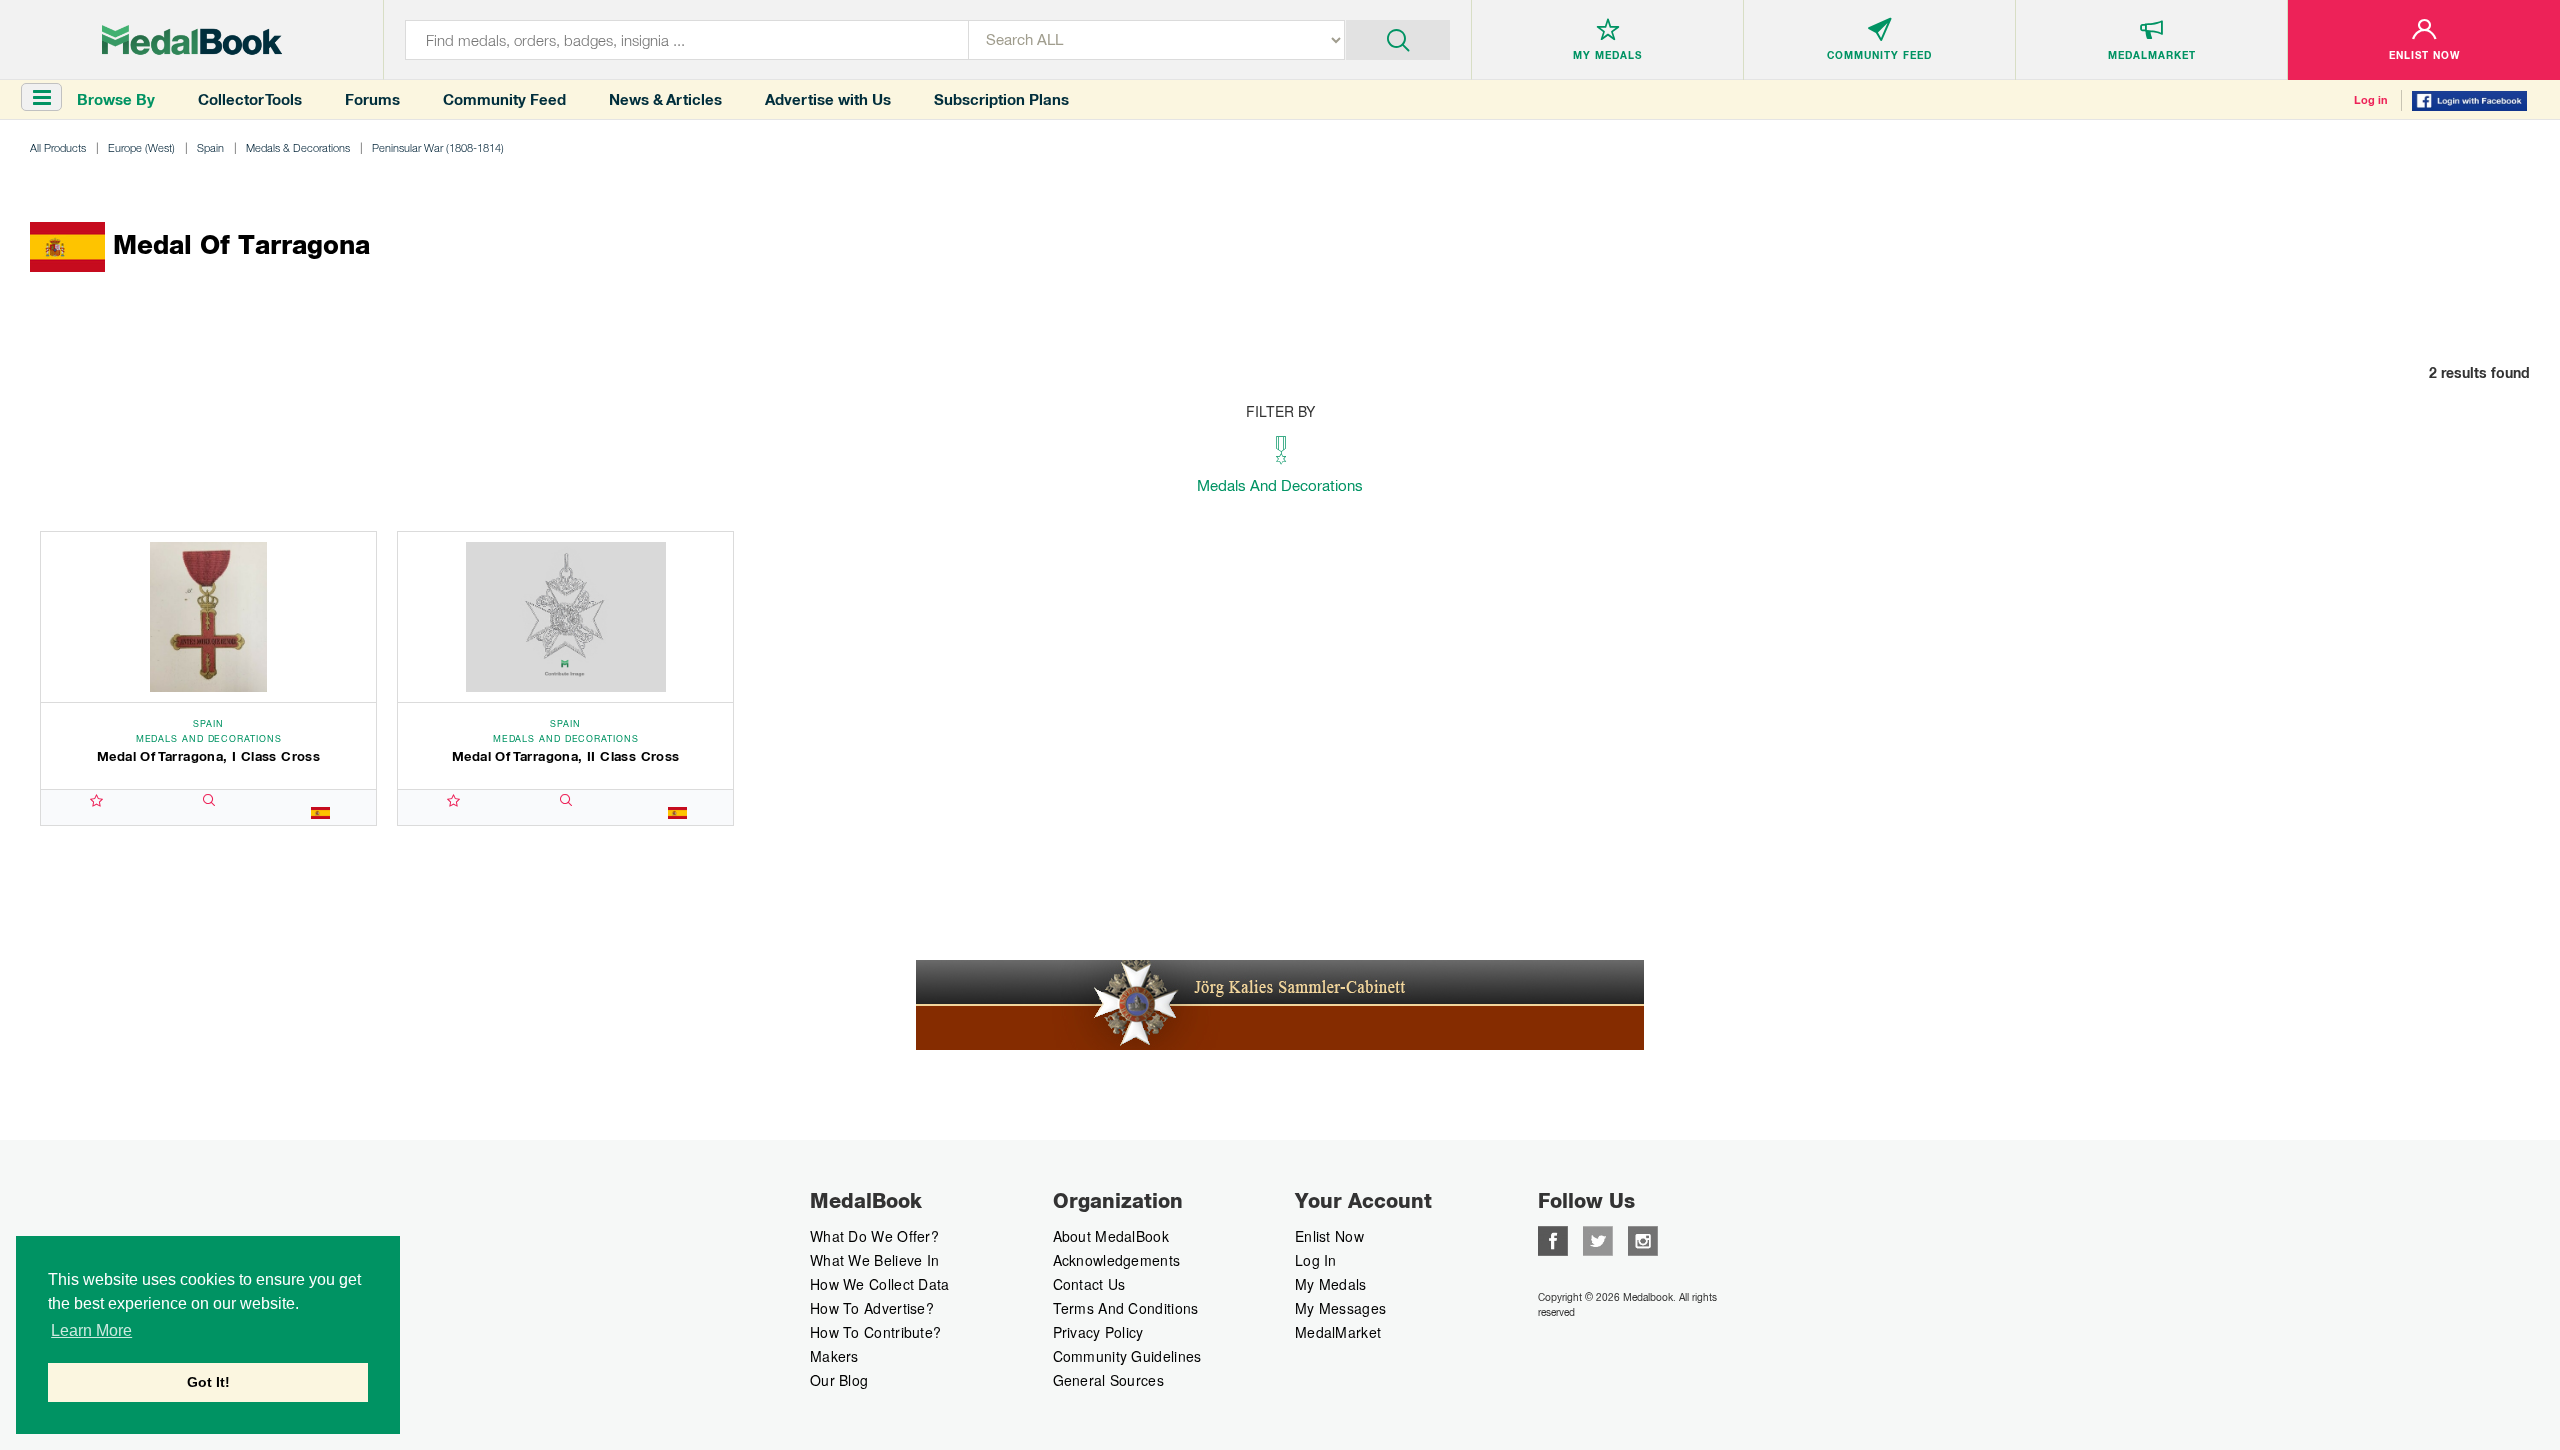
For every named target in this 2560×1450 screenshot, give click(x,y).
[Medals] (192, 40)
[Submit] (1398, 38)
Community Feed (504, 99)
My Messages (1340, 1308)
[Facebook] (1553, 1239)
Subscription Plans (1001, 99)
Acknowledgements (1117, 1260)
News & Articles (665, 99)
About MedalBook (1111, 1236)
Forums (372, 99)
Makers (834, 1356)
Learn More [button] (91, 1330)
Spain (210, 147)
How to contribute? (875, 1332)
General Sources (1109, 1380)
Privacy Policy (1098, 1332)
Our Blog (839, 1380)
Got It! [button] (208, 1382)
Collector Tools (250, 99)
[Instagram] (1643, 1239)
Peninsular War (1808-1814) (438, 147)
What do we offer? (874, 1236)
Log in (2371, 100)
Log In (1316, 1260)
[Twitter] (1598, 1239)
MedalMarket (1338, 1332)
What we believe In (874, 1260)
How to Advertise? (872, 1308)
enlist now (1329, 1236)
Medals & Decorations (298, 147)
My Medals (1331, 1284)
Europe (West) (141, 147)
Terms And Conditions (1126, 1308)
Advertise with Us (828, 99)
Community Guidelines (1127, 1356)
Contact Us (1089, 1284)
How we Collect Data (880, 1284)
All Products (58, 147)
